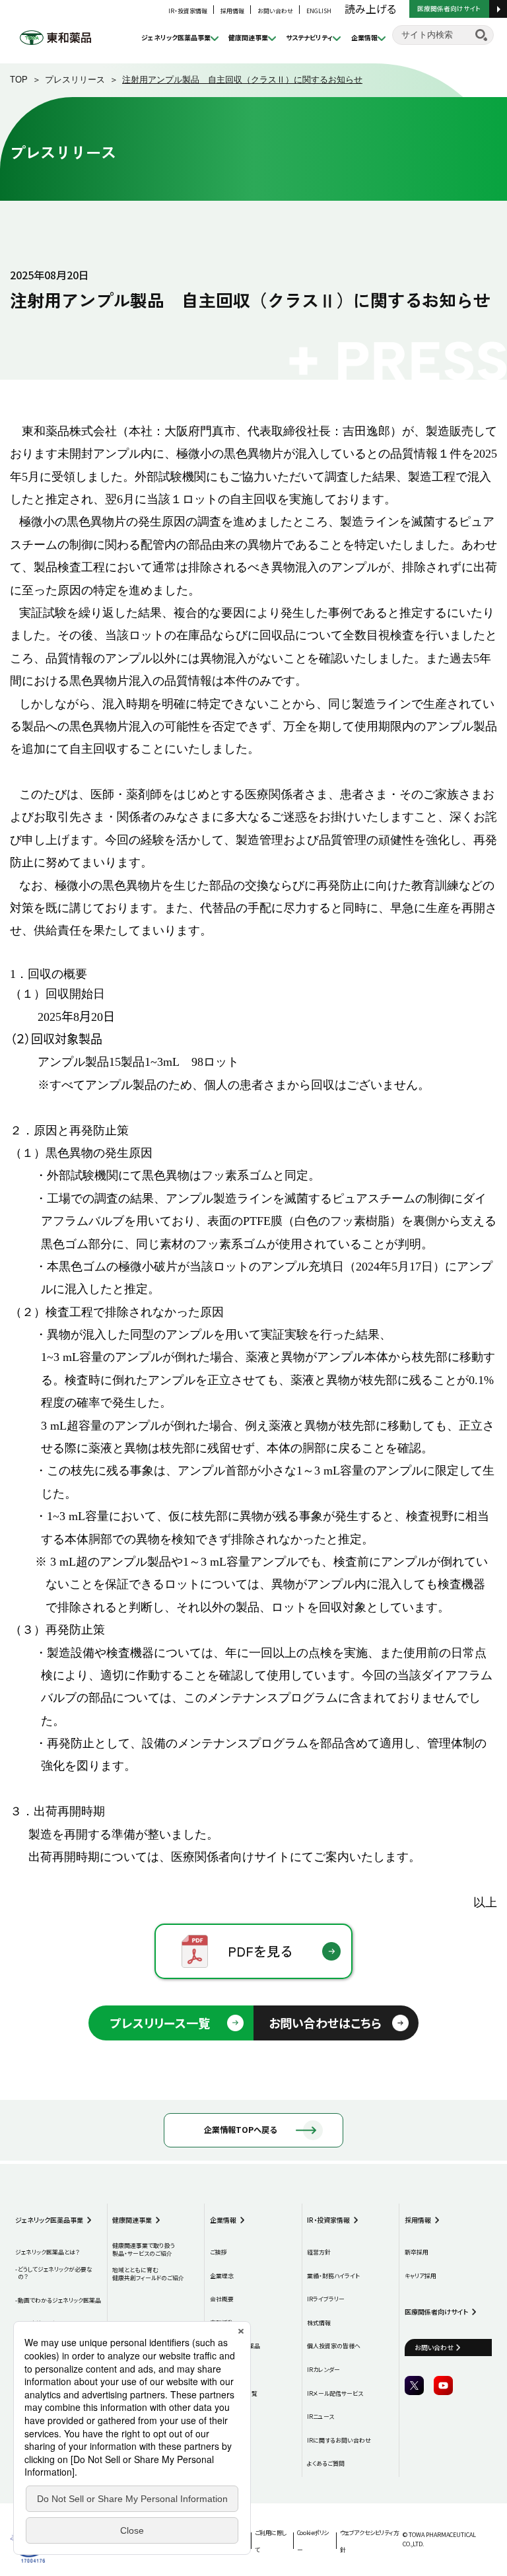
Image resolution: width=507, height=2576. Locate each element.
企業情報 (364, 37)
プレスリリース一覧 (160, 2023)
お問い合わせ (275, 11)
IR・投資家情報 (188, 11)
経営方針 (319, 2252)
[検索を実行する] (481, 35)
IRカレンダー (323, 2370)
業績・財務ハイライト (333, 2276)
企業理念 (222, 2276)
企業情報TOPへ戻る (240, 2130)
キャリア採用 (421, 2276)
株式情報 (319, 2323)
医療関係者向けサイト (449, 8)
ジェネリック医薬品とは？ (47, 2252)
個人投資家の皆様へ (334, 2346)
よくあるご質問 (326, 2464)
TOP (19, 80)
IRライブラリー (326, 2299)
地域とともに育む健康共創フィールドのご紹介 (148, 2274)
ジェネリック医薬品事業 (176, 37)
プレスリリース (75, 80)
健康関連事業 (248, 37)
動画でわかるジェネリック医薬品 (59, 2301)
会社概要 (222, 2299)
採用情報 (232, 11)
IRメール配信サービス (335, 2394)
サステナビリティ (309, 37)
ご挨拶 (219, 2252)
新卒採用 (417, 2252)
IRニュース (321, 2417)
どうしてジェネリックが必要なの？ (55, 2273)
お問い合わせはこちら (325, 2023)
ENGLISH (319, 11)
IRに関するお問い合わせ (339, 2441)
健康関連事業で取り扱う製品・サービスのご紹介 (144, 2249)
